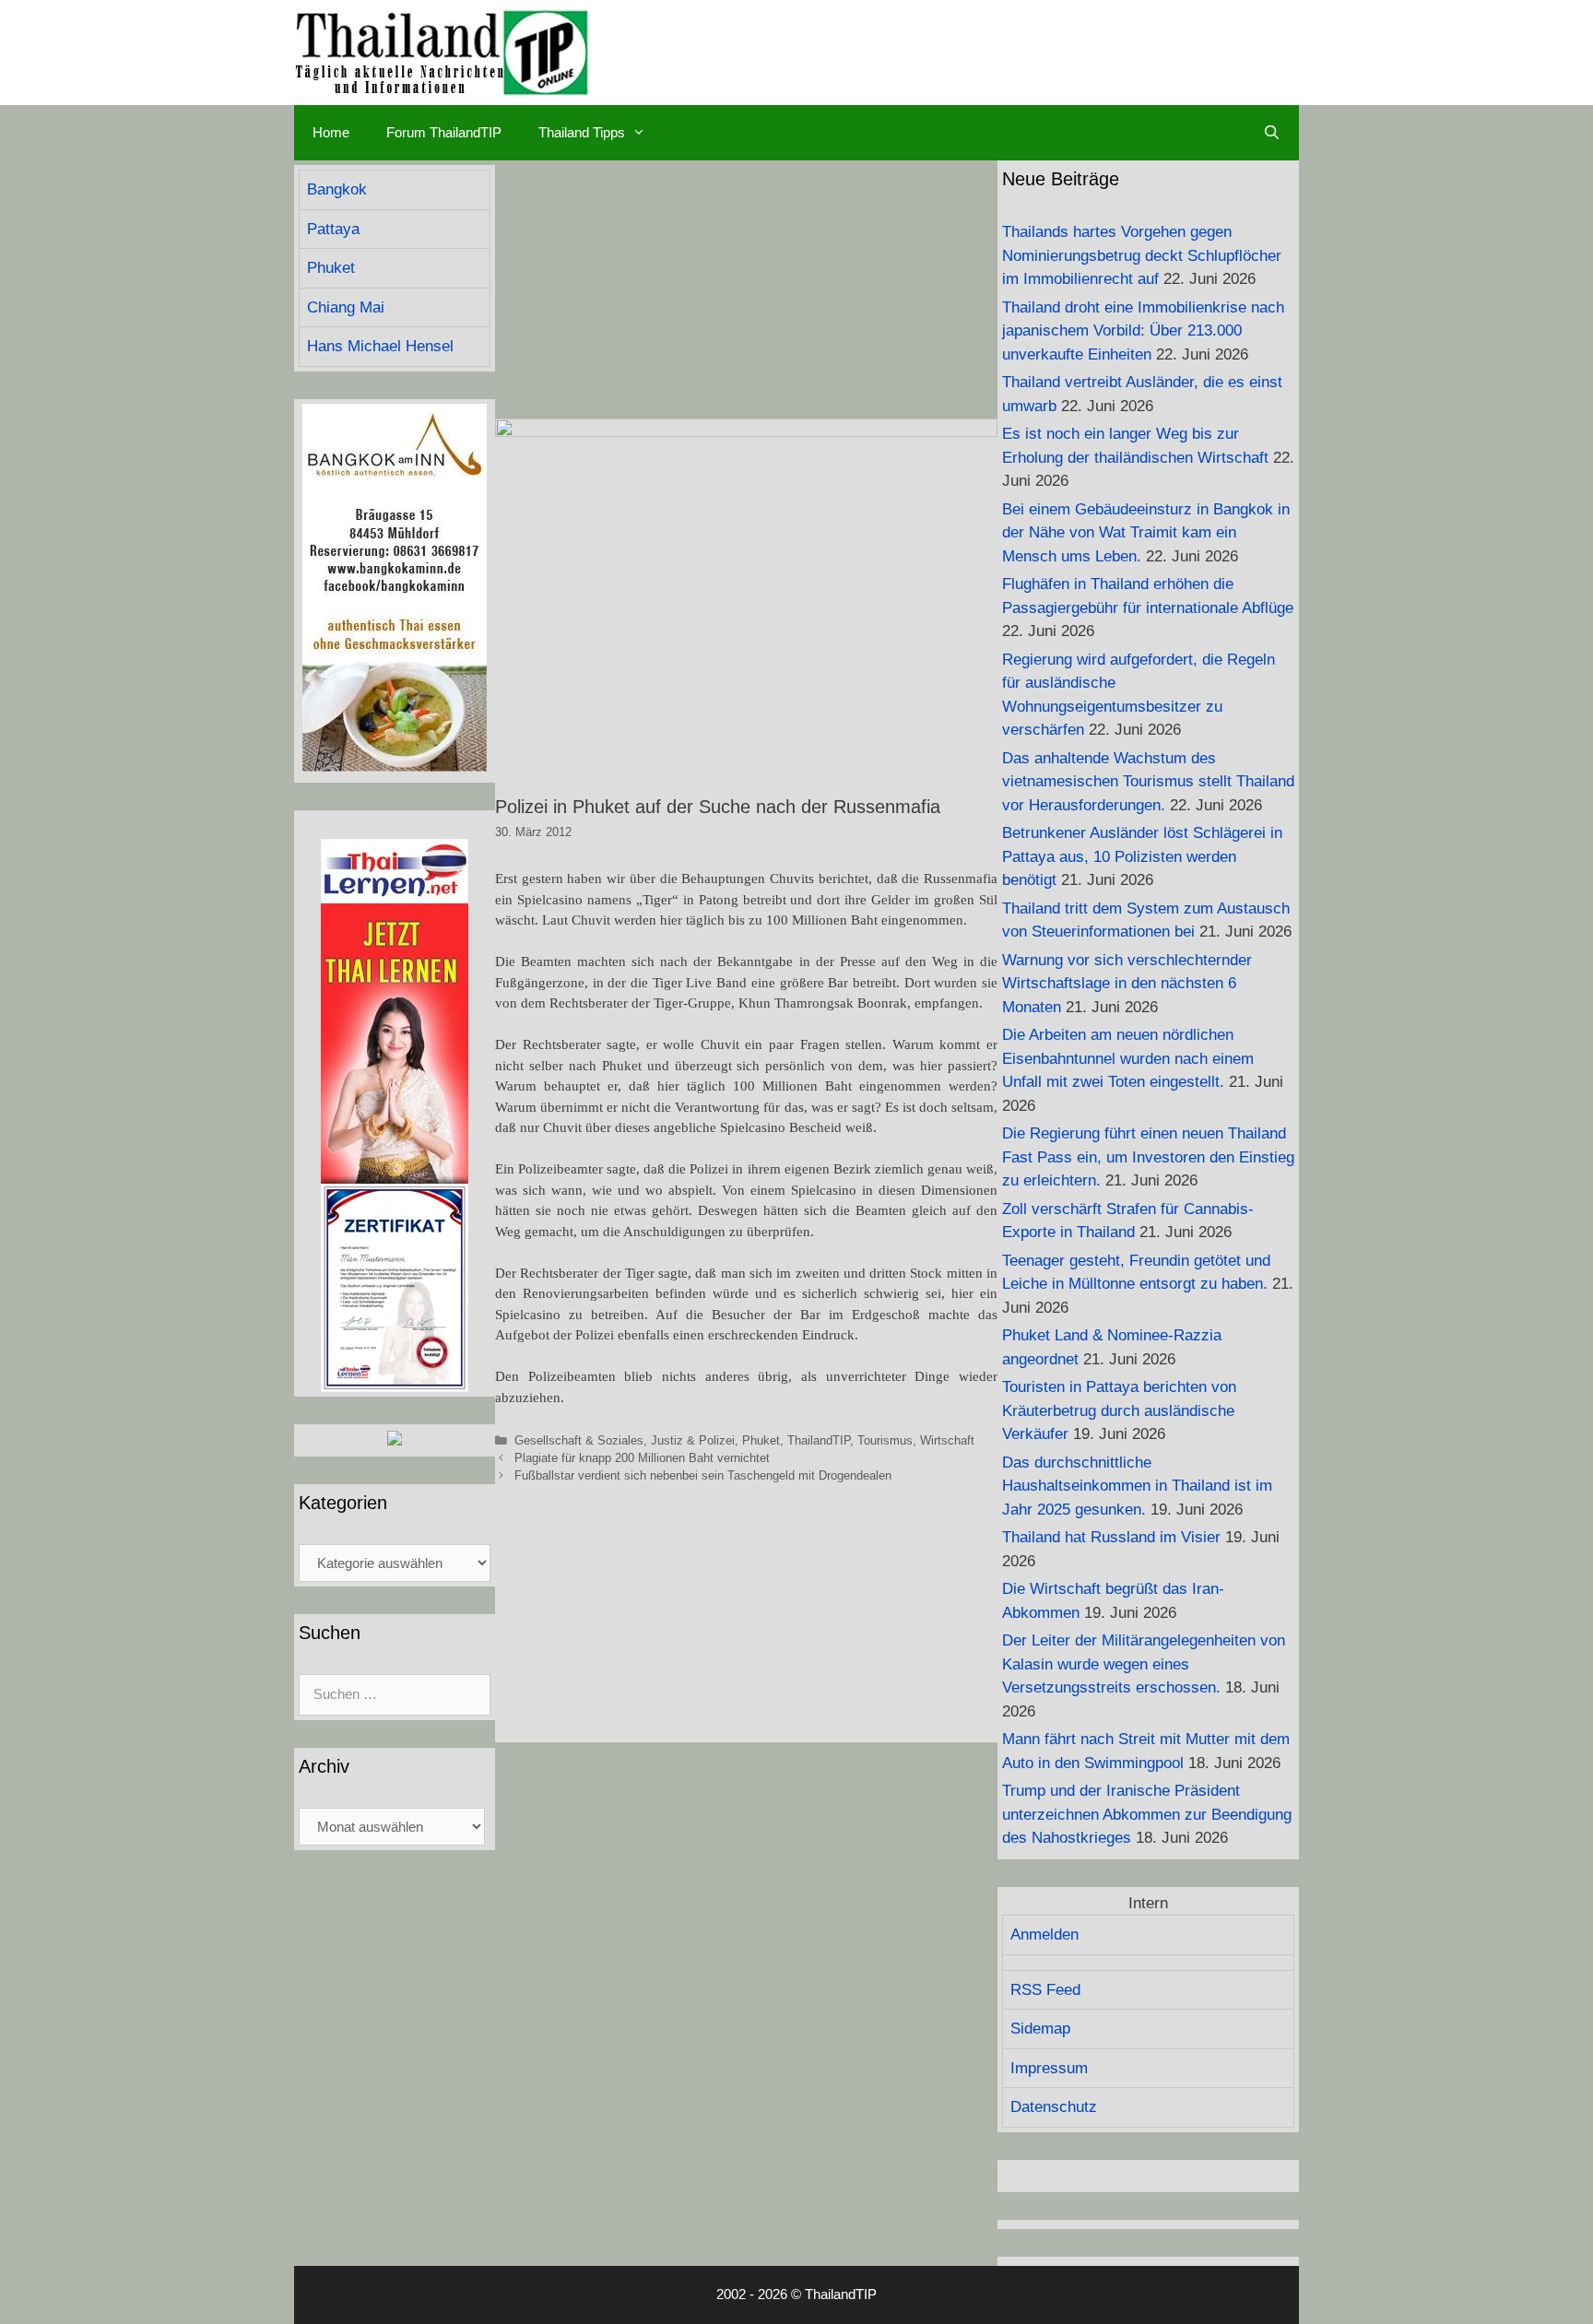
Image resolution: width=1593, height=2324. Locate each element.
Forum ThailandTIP (444, 132)
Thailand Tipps (582, 132)
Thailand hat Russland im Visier (1111, 1537)
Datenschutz (1054, 2107)
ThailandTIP (819, 1440)
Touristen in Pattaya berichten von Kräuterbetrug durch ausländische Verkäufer (1119, 1410)
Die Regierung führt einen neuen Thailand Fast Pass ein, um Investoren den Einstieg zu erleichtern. (1148, 1157)
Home (331, 132)
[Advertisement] (746, 289)
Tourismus (885, 1440)
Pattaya (333, 229)
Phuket (761, 1440)
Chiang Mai (346, 307)
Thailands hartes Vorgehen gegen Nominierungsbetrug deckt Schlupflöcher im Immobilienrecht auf (1142, 255)
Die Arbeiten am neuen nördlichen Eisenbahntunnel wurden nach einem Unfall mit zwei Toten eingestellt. (1128, 1058)
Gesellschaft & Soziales (579, 1440)
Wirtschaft (947, 1440)
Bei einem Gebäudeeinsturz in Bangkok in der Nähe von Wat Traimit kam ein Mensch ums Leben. (1146, 533)
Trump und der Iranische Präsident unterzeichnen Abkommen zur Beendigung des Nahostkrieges (1147, 1814)
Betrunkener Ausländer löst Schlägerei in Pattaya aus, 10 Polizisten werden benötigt (1142, 856)
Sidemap (1040, 2029)
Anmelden (1044, 1935)
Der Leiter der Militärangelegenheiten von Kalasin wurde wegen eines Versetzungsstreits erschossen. (1144, 1664)
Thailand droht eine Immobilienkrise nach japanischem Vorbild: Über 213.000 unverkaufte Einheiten (1143, 331)
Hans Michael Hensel (380, 346)
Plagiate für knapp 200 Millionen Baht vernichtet (642, 1458)
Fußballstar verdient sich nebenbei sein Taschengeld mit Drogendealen (703, 1475)
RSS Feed (1045, 1990)
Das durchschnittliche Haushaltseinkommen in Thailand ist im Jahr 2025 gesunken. (1137, 1486)
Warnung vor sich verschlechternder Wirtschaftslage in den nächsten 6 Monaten (1127, 984)
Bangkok (337, 189)
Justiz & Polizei (693, 1440)
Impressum (1049, 2068)
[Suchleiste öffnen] (1272, 133)
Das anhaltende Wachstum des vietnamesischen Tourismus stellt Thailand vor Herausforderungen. (1148, 782)
